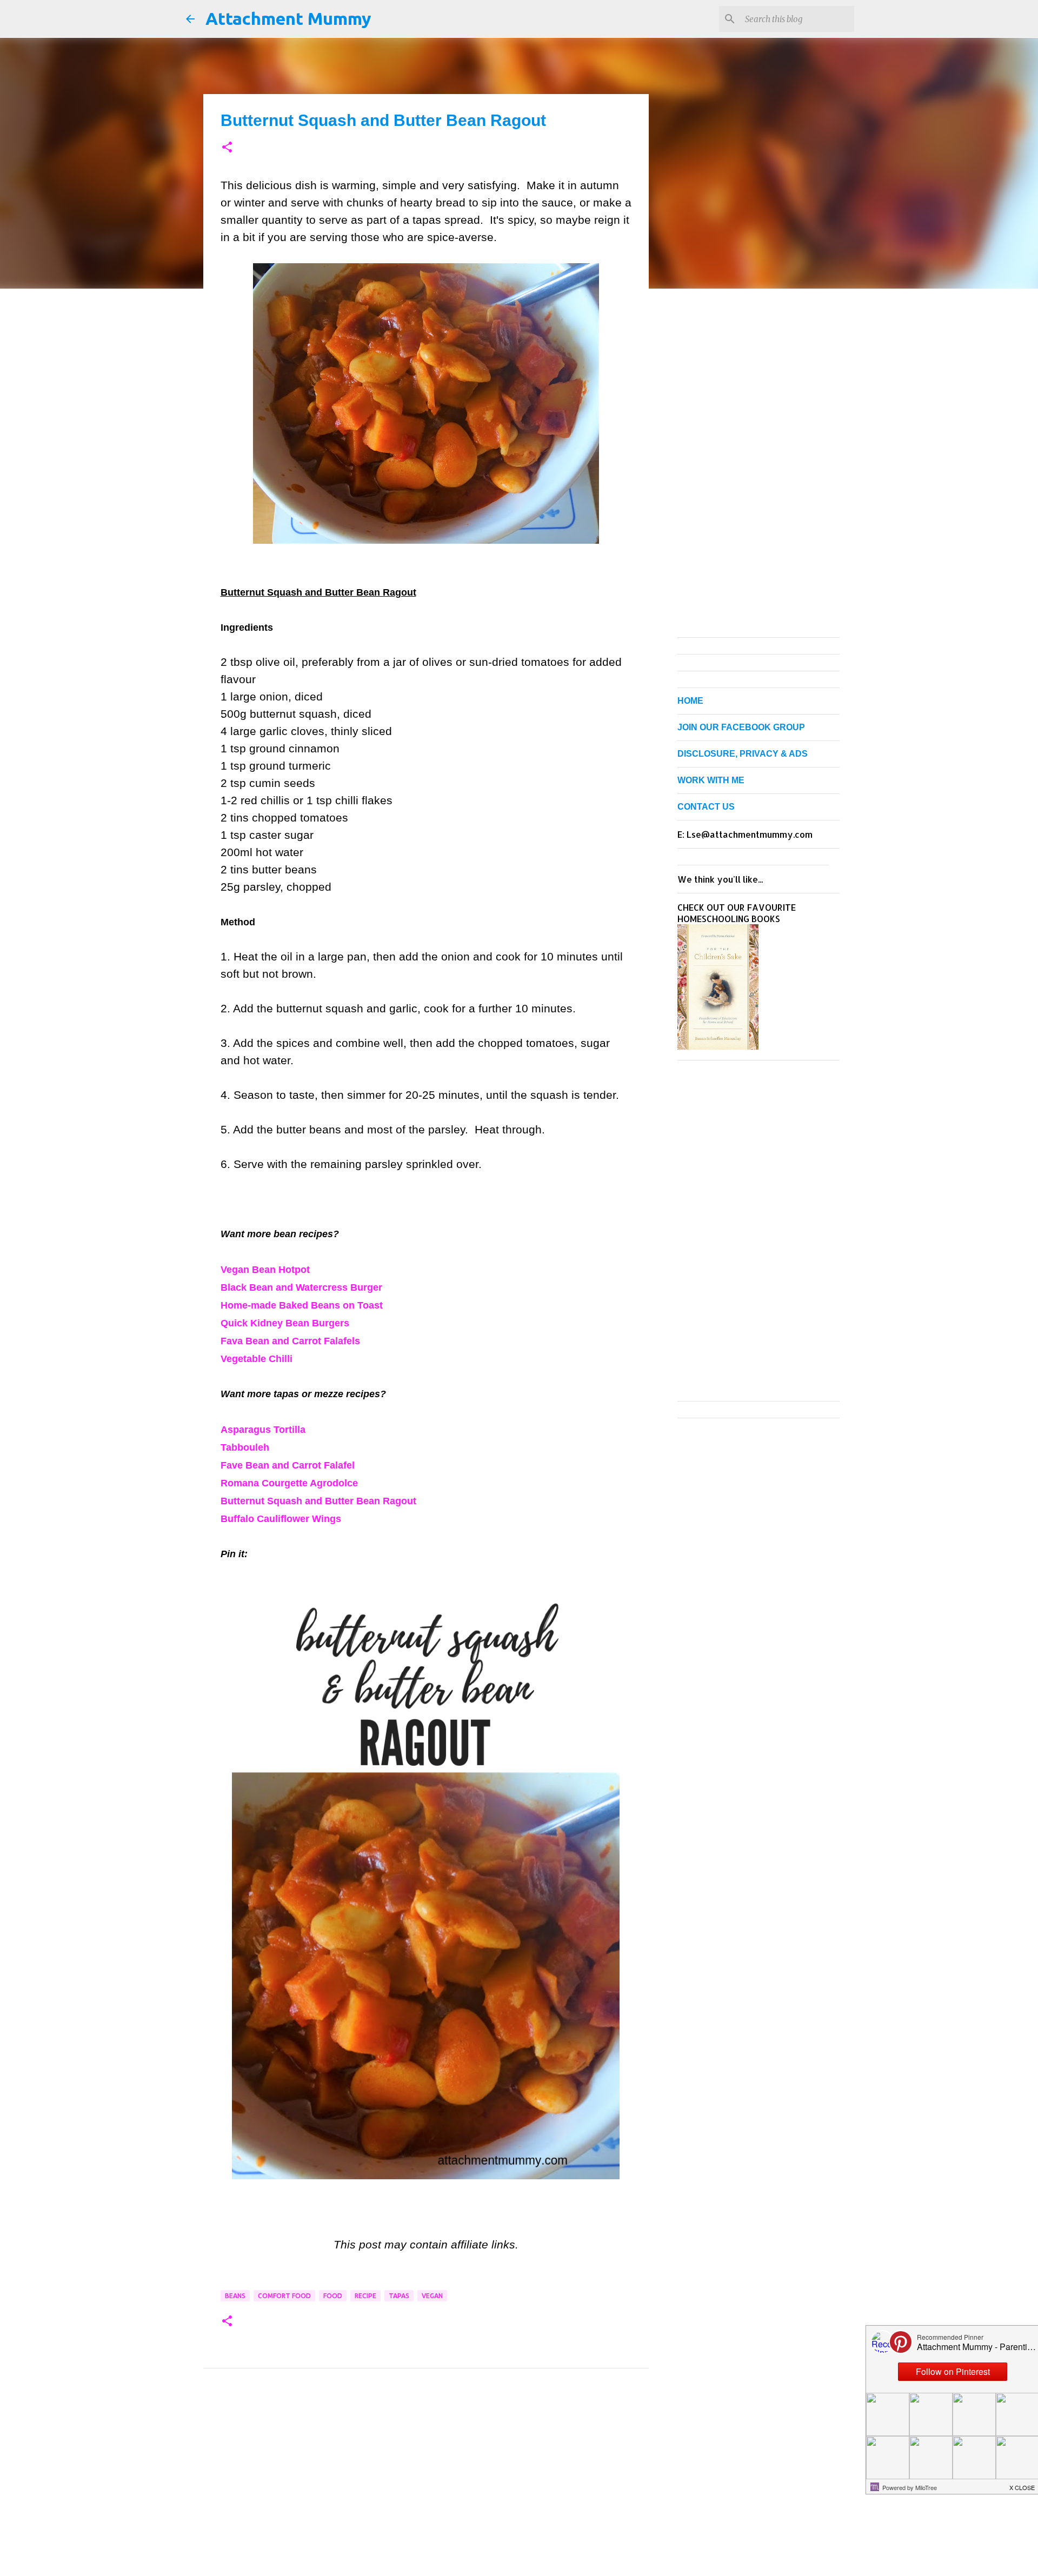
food (333, 2296)
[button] (227, 148)
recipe (365, 2296)
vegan (432, 2296)
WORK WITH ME (711, 780)
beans (235, 2296)
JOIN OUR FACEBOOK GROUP (741, 727)
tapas (399, 2296)
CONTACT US (706, 807)
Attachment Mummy (288, 18)
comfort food (284, 2296)
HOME (690, 701)
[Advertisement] (426, 2483)
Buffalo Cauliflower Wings (281, 1519)
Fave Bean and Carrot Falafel (288, 1465)
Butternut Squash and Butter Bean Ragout (318, 1501)
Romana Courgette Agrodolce (289, 1483)
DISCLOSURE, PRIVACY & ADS (743, 754)
